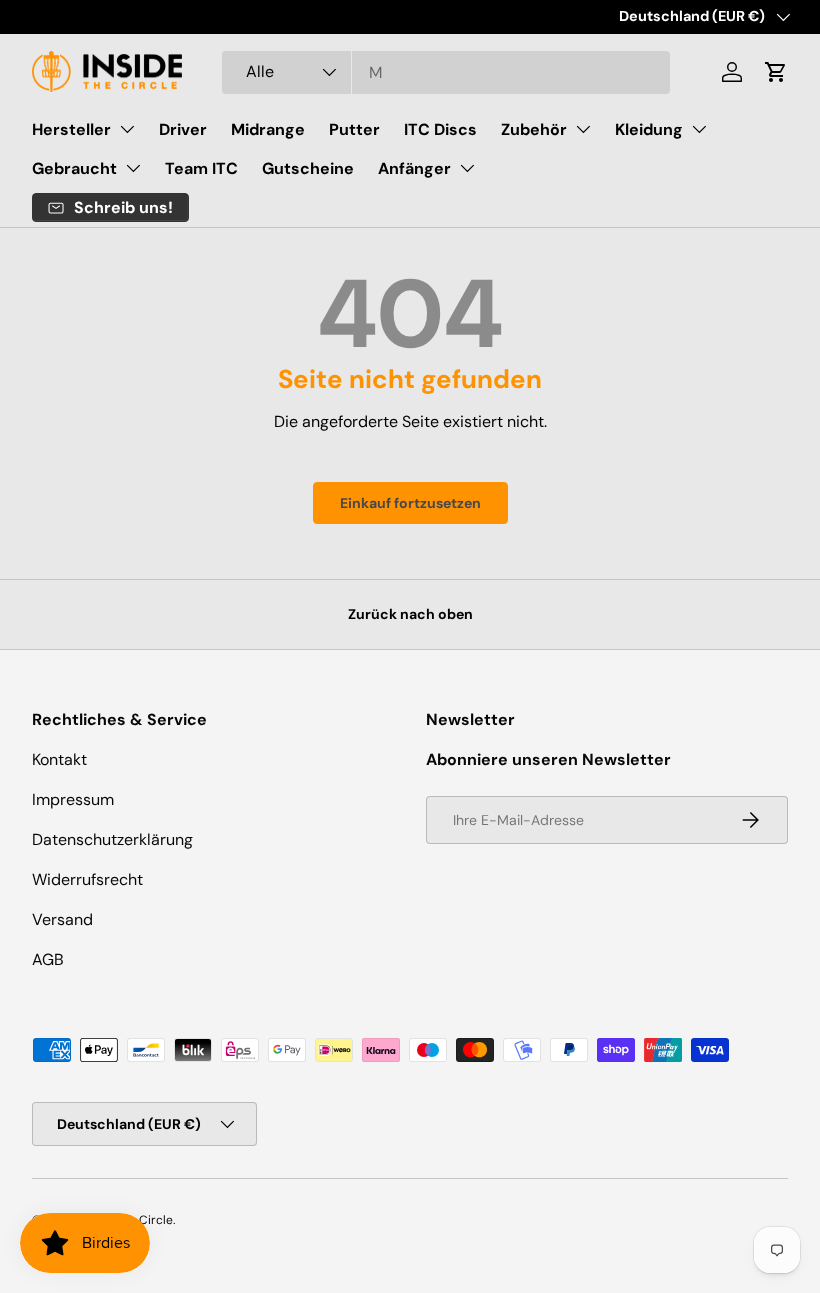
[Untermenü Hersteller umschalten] (127, 129)
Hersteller (71, 129)
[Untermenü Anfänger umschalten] (467, 168)
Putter (354, 129)
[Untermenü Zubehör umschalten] (583, 129)
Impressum (73, 799)
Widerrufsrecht (87, 879)
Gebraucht (74, 168)
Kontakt (59, 759)
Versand (62, 919)
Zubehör (534, 129)
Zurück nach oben (410, 614)
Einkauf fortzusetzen (410, 503)
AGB (48, 959)
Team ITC (201, 168)
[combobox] (446, 72)
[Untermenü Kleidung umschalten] (699, 129)
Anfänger (414, 168)
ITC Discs (440, 129)
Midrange (268, 129)
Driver (183, 129)
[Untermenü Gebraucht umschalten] (133, 168)
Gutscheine (308, 168)
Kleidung (649, 129)
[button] (776, 72)
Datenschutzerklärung (112, 839)
